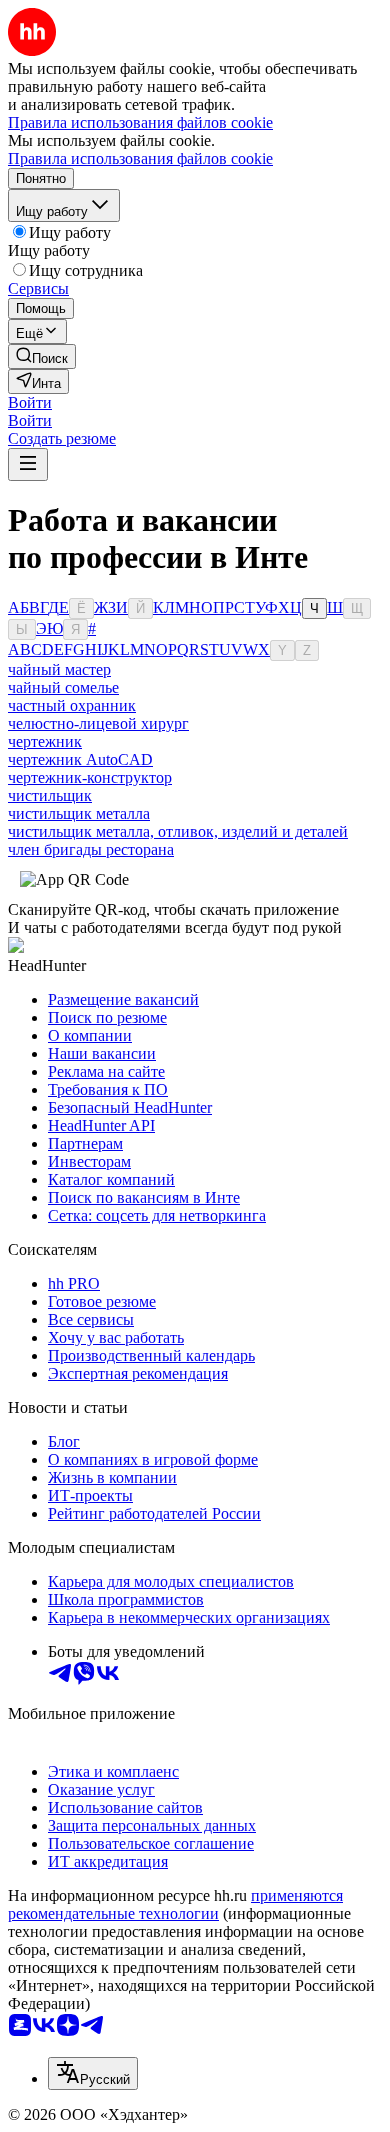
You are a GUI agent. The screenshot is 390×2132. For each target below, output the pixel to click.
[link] (42, 356)
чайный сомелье (63, 687)
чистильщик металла (79, 813)
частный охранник (72, 705)
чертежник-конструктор (90, 777)
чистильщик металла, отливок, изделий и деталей (178, 831)
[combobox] (93, 2073)
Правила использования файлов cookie (140, 158)
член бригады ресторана (91, 849)
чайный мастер (59, 669)
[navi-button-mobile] (28, 464)
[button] (30, 402)
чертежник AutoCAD (80, 759)
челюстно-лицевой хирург (98, 723)
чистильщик (50, 795)
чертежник (45, 741)
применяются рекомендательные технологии (175, 1904)
